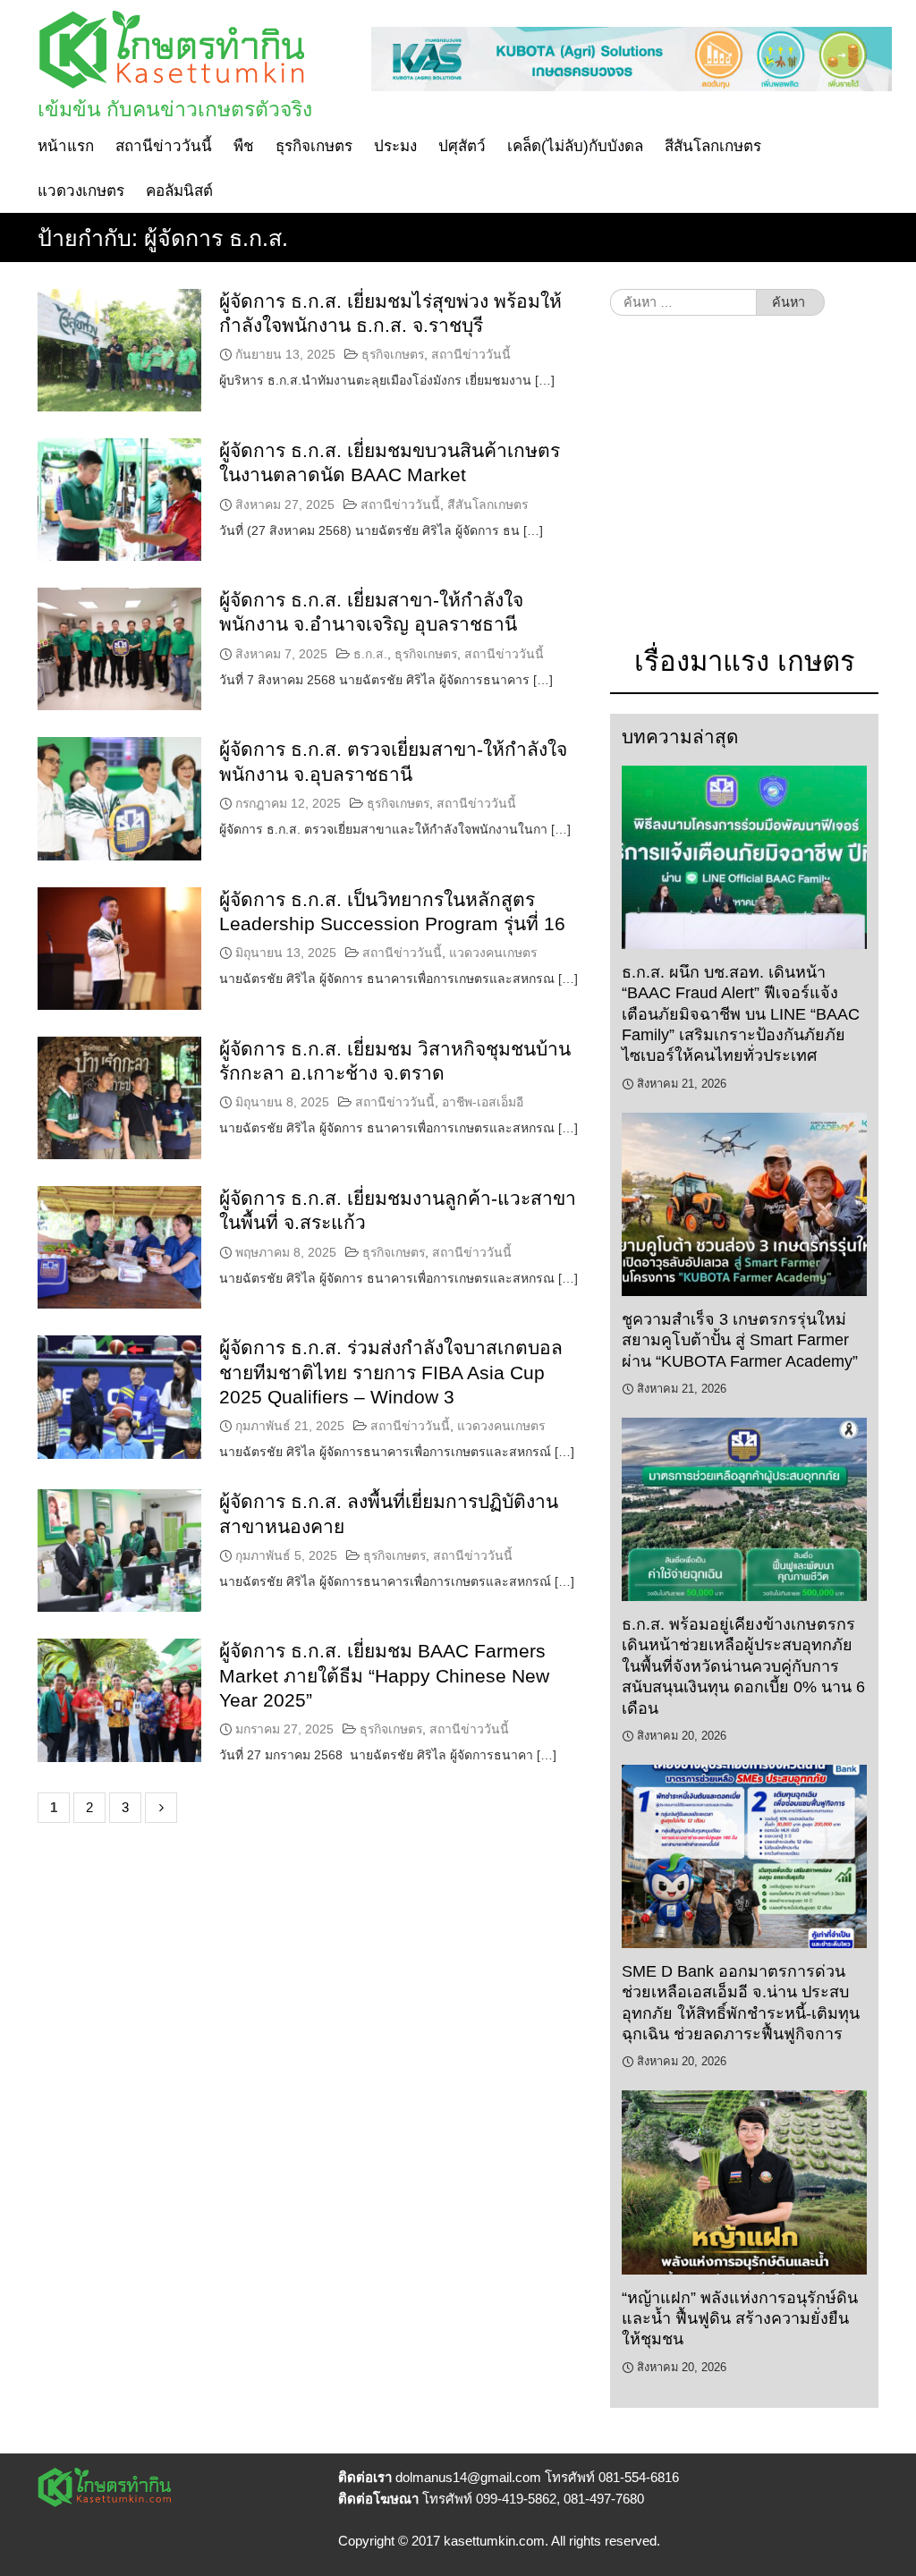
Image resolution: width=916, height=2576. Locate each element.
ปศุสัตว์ (462, 146)
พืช (244, 146)
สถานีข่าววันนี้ (164, 146)
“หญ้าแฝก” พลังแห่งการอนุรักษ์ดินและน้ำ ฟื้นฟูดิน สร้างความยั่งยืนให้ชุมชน (740, 2319)
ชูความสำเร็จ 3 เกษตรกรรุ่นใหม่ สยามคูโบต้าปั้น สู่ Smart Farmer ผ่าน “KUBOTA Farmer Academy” (740, 1340)
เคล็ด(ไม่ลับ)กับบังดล (575, 146)
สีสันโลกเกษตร (713, 146)
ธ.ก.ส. (370, 654)
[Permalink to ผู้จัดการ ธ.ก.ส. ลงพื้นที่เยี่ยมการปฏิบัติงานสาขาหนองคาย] (119, 1551)
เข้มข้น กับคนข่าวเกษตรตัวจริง (175, 109)
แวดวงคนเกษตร (493, 953)
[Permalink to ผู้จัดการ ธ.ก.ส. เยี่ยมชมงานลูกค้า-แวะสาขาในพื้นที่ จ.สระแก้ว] (119, 1247)
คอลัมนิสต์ (179, 191)
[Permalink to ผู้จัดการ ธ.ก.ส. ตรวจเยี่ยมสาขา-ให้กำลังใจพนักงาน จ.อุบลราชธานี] (119, 798)
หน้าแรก (66, 146)
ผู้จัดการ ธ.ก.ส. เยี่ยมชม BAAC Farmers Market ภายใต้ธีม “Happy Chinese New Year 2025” (384, 1675)
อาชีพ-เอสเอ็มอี (483, 1102)
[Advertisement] (744, 489)
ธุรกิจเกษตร (314, 146)
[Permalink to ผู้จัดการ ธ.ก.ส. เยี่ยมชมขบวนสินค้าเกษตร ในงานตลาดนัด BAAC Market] (119, 500)
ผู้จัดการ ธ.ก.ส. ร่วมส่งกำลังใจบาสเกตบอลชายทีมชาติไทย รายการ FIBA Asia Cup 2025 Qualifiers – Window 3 (391, 1372)
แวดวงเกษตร (81, 191)
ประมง (395, 146)
